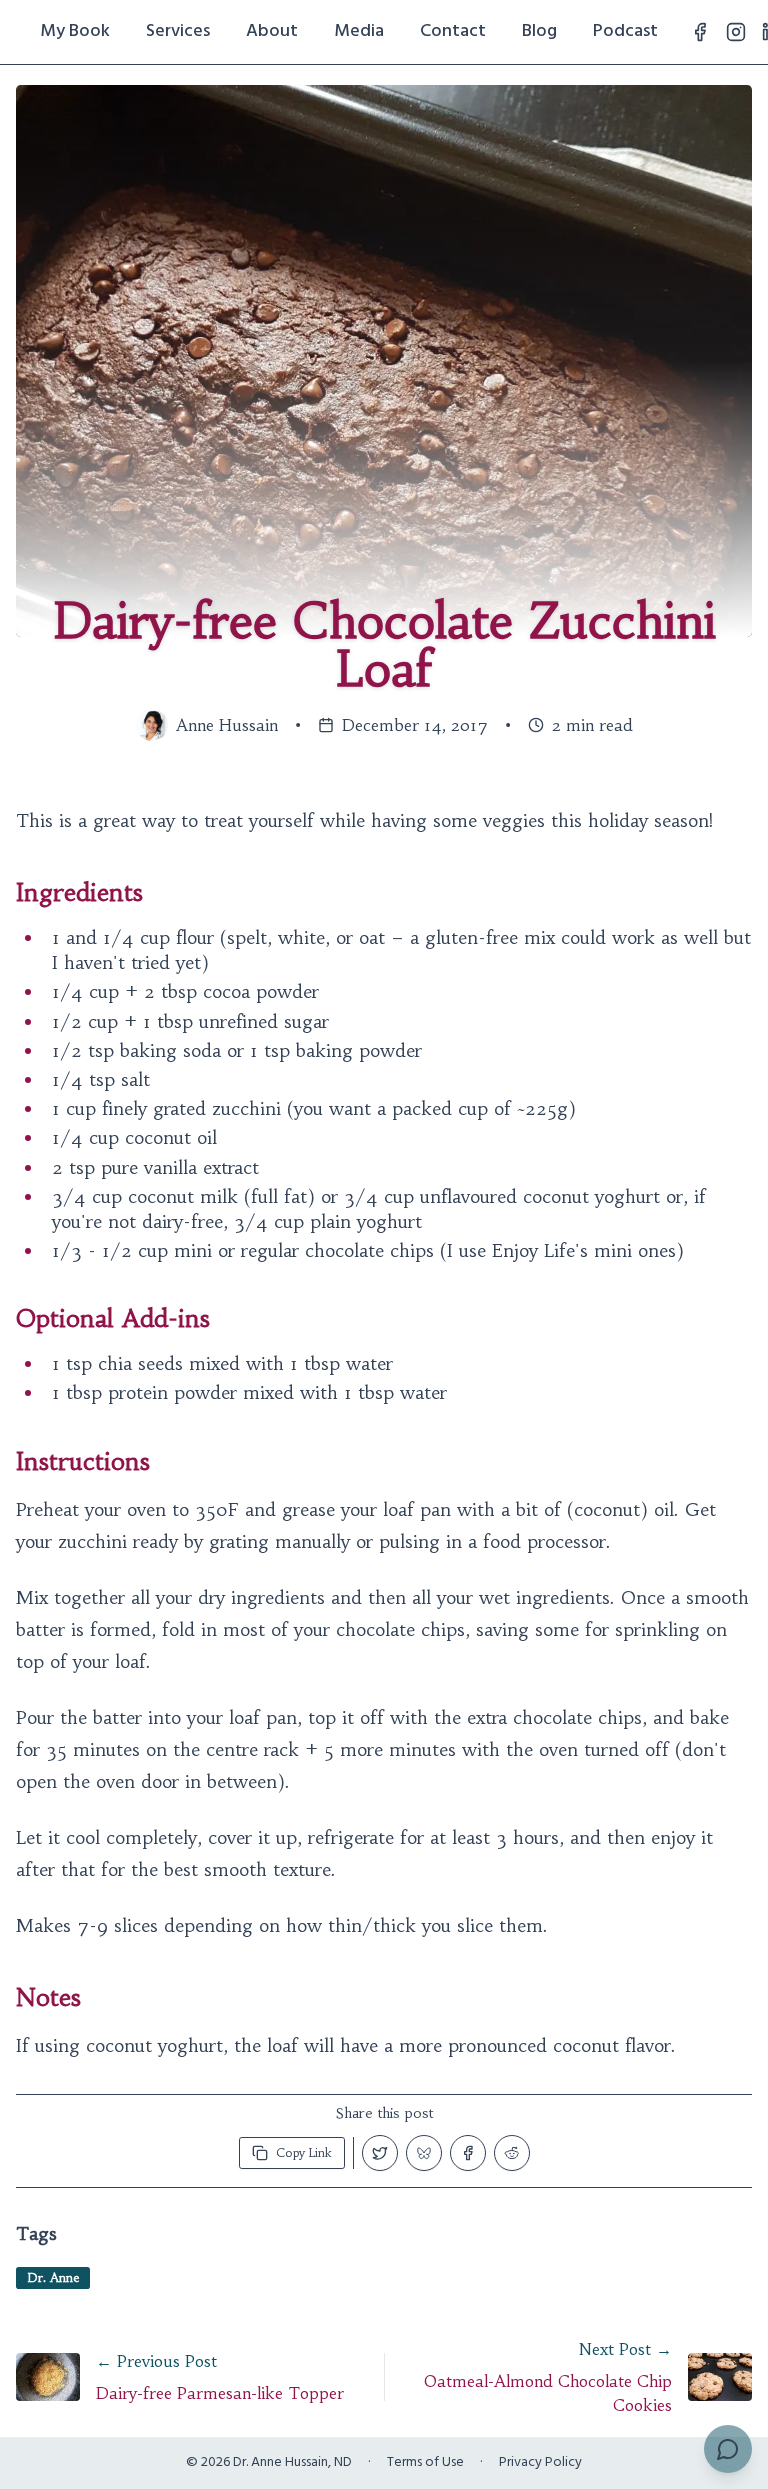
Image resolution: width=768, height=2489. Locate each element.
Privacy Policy (540, 2463)
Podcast (625, 31)
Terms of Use (425, 2463)
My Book (75, 31)
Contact (453, 31)
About (272, 31)
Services (178, 31)
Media (359, 31)
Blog (539, 31)
